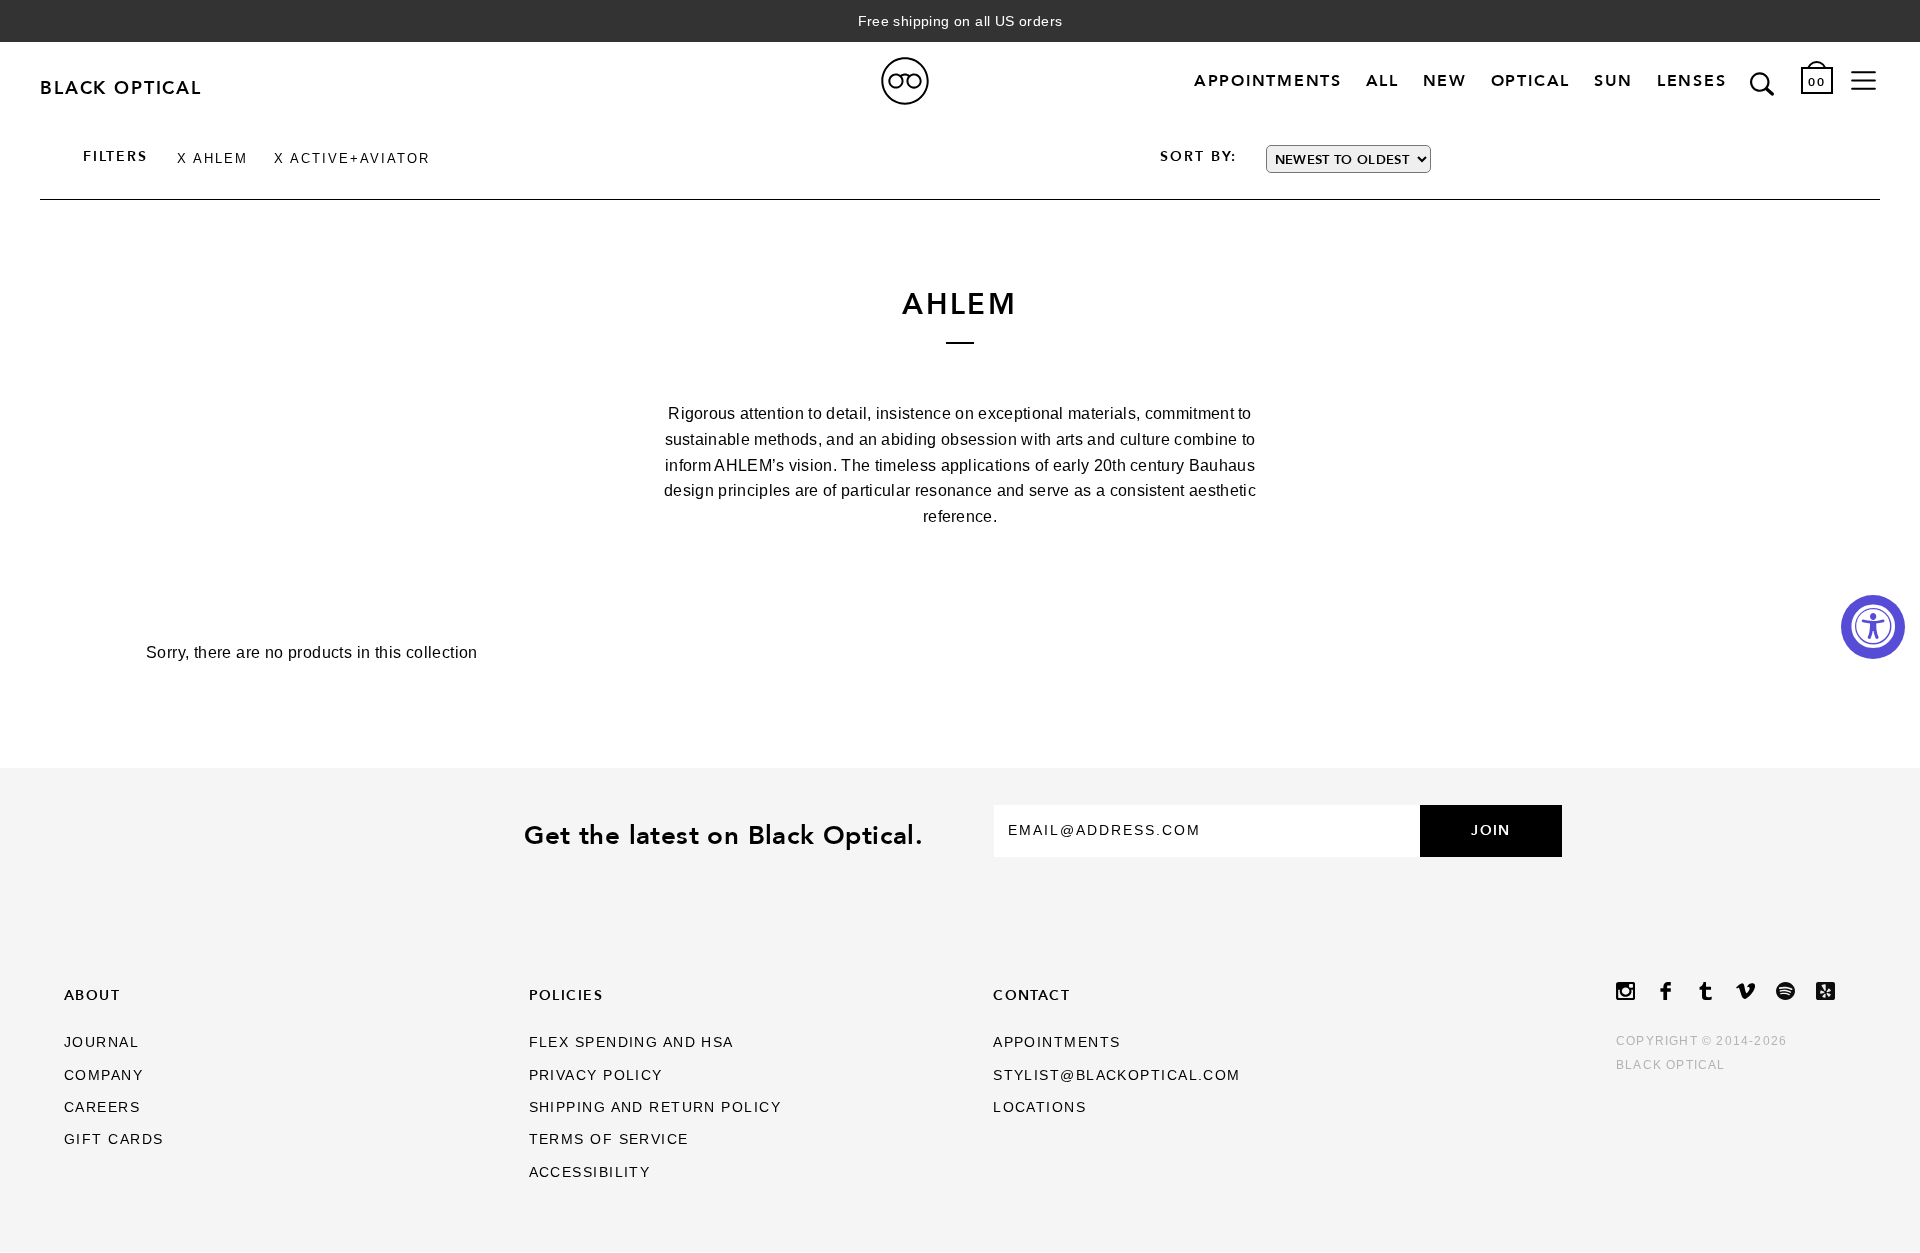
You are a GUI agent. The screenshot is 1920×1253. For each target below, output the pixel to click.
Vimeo (1756, 991)
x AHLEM (212, 158)
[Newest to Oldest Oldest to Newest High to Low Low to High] (1443, 159)
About (92, 995)
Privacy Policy (596, 1075)
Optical (1530, 81)
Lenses (1692, 81)
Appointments (1268, 81)
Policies (566, 995)
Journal (101, 1042)
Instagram (1636, 991)
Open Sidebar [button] (1863, 81)
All (1382, 81)
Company (103, 1075)
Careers (102, 1107)
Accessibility (590, 1172)
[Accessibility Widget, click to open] (1873, 627)
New (1445, 81)
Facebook (1676, 991)
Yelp (1836, 991)
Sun (1613, 81)
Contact (1031, 995)
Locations (1039, 1107)
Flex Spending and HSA (631, 1042)
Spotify (1796, 991)
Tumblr (1716, 991)
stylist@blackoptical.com (1117, 1075)
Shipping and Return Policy (655, 1107)
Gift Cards (113, 1139)
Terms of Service (609, 1139)
